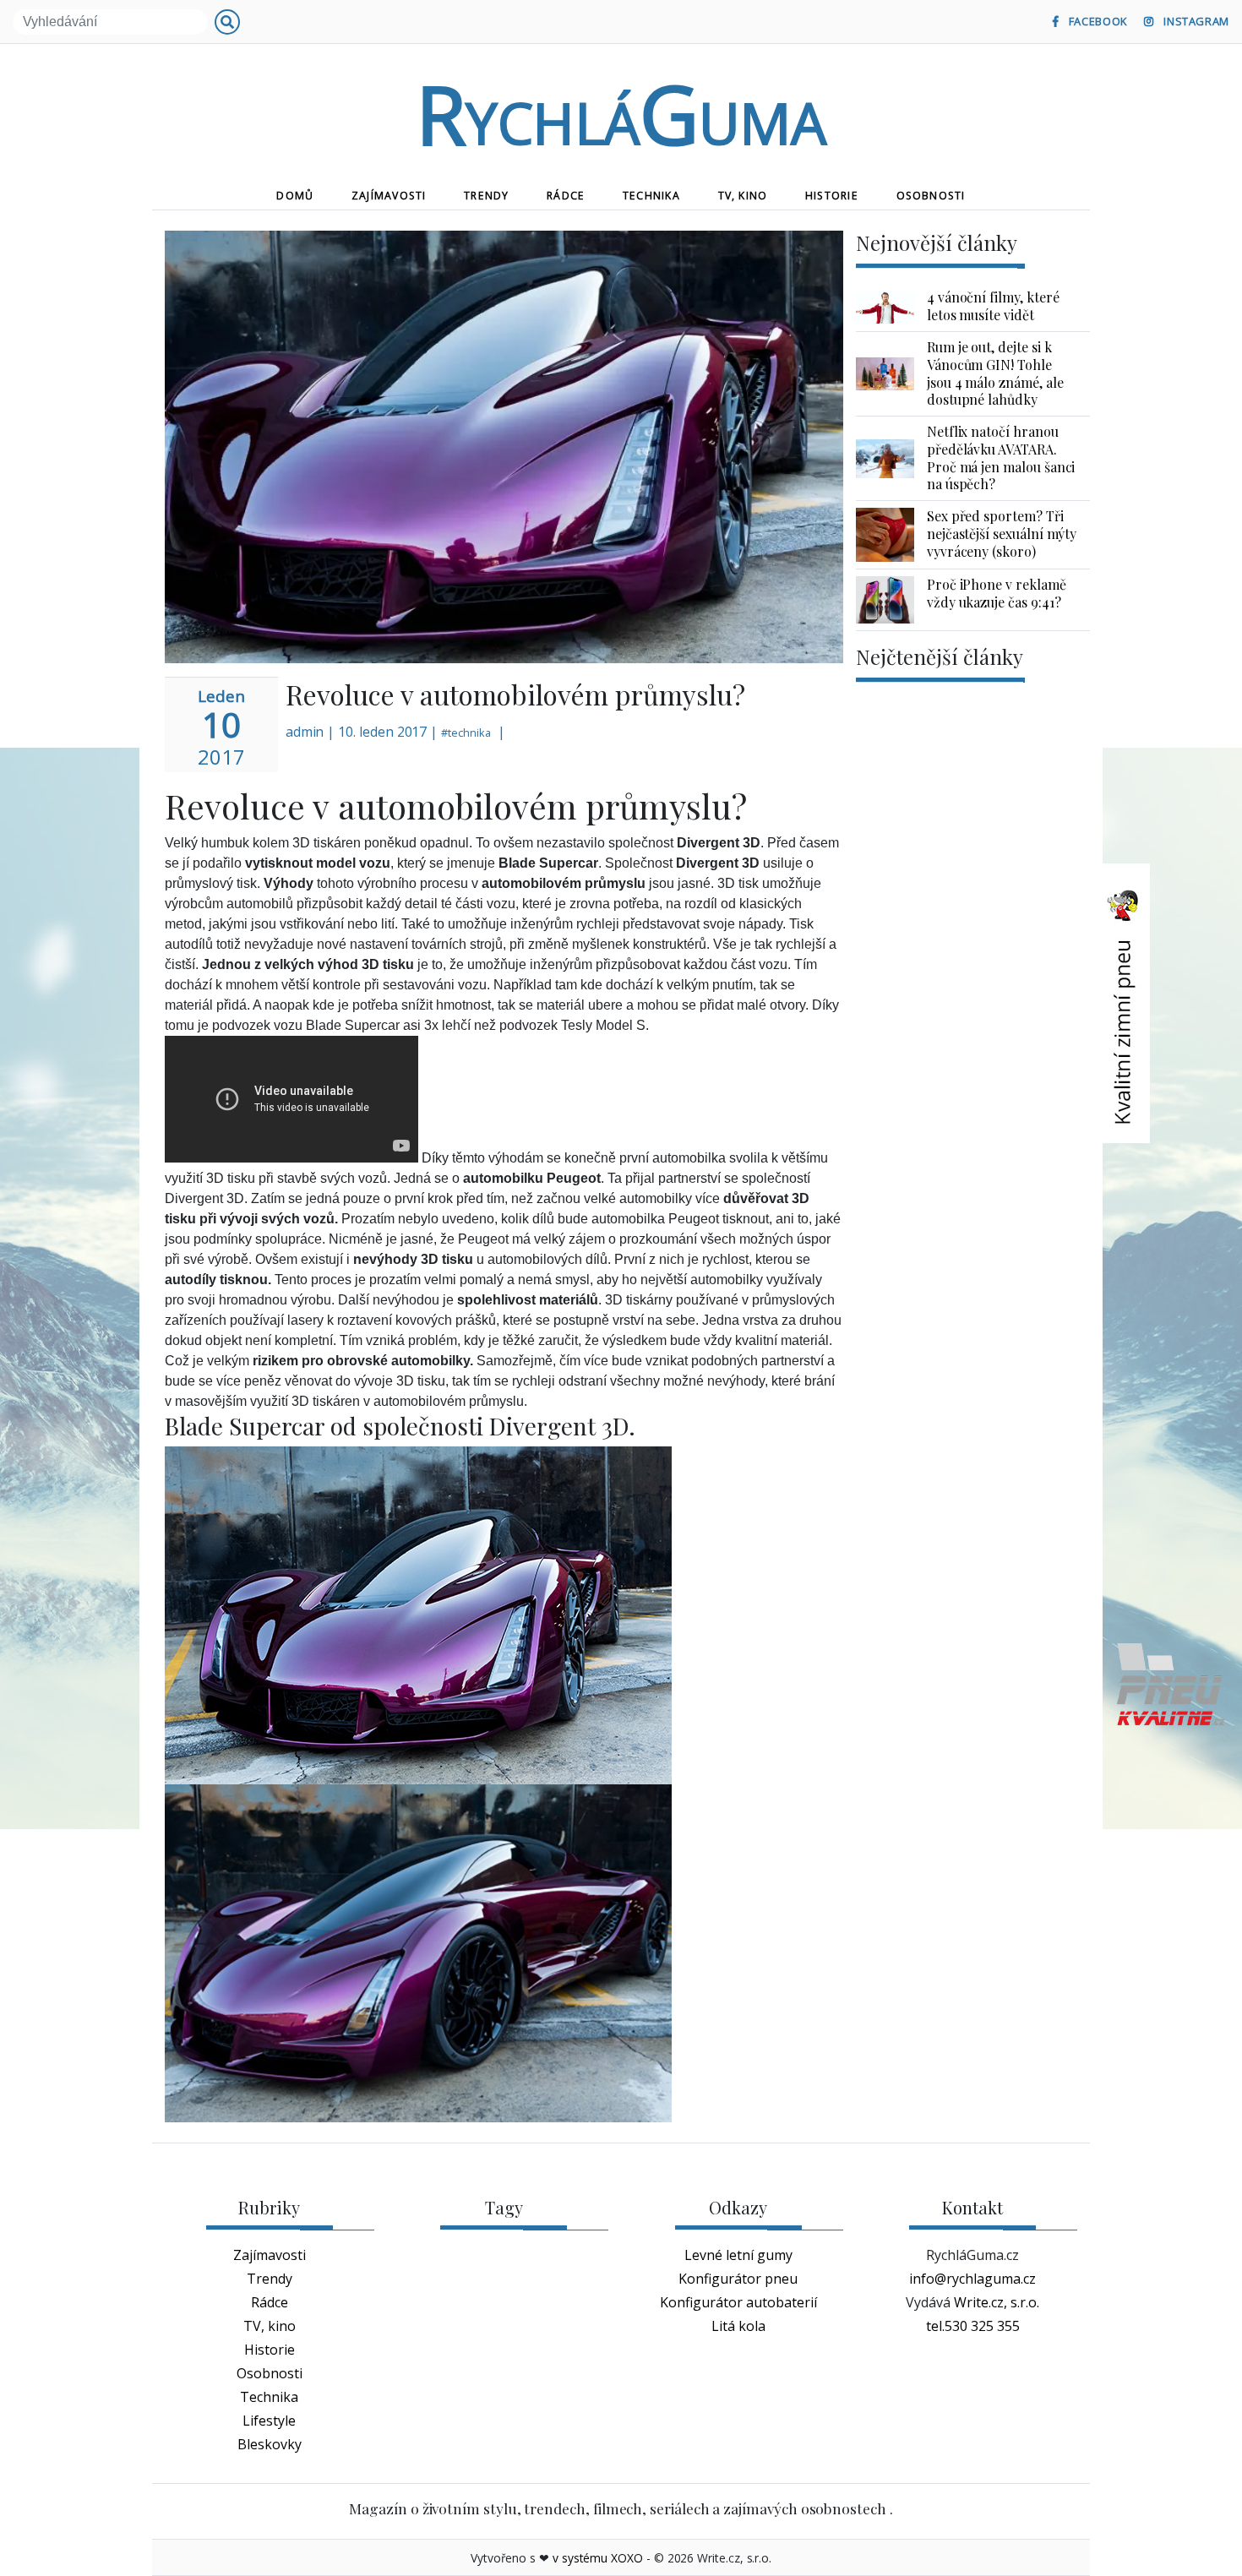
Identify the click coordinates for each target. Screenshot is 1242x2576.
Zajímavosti (389, 196)
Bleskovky (270, 2444)
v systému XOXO (598, 2558)
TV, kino (743, 196)
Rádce (566, 196)
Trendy (486, 196)
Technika (651, 196)
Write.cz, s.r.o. (997, 2302)
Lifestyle (269, 2421)
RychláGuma (621, 113)
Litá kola (738, 2326)
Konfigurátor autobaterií (738, 2302)
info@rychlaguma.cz (972, 2279)
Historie (832, 196)
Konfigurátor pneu (738, 2279)
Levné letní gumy (738, 2255)
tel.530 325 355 (973, 2326)
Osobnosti (931, 196)
